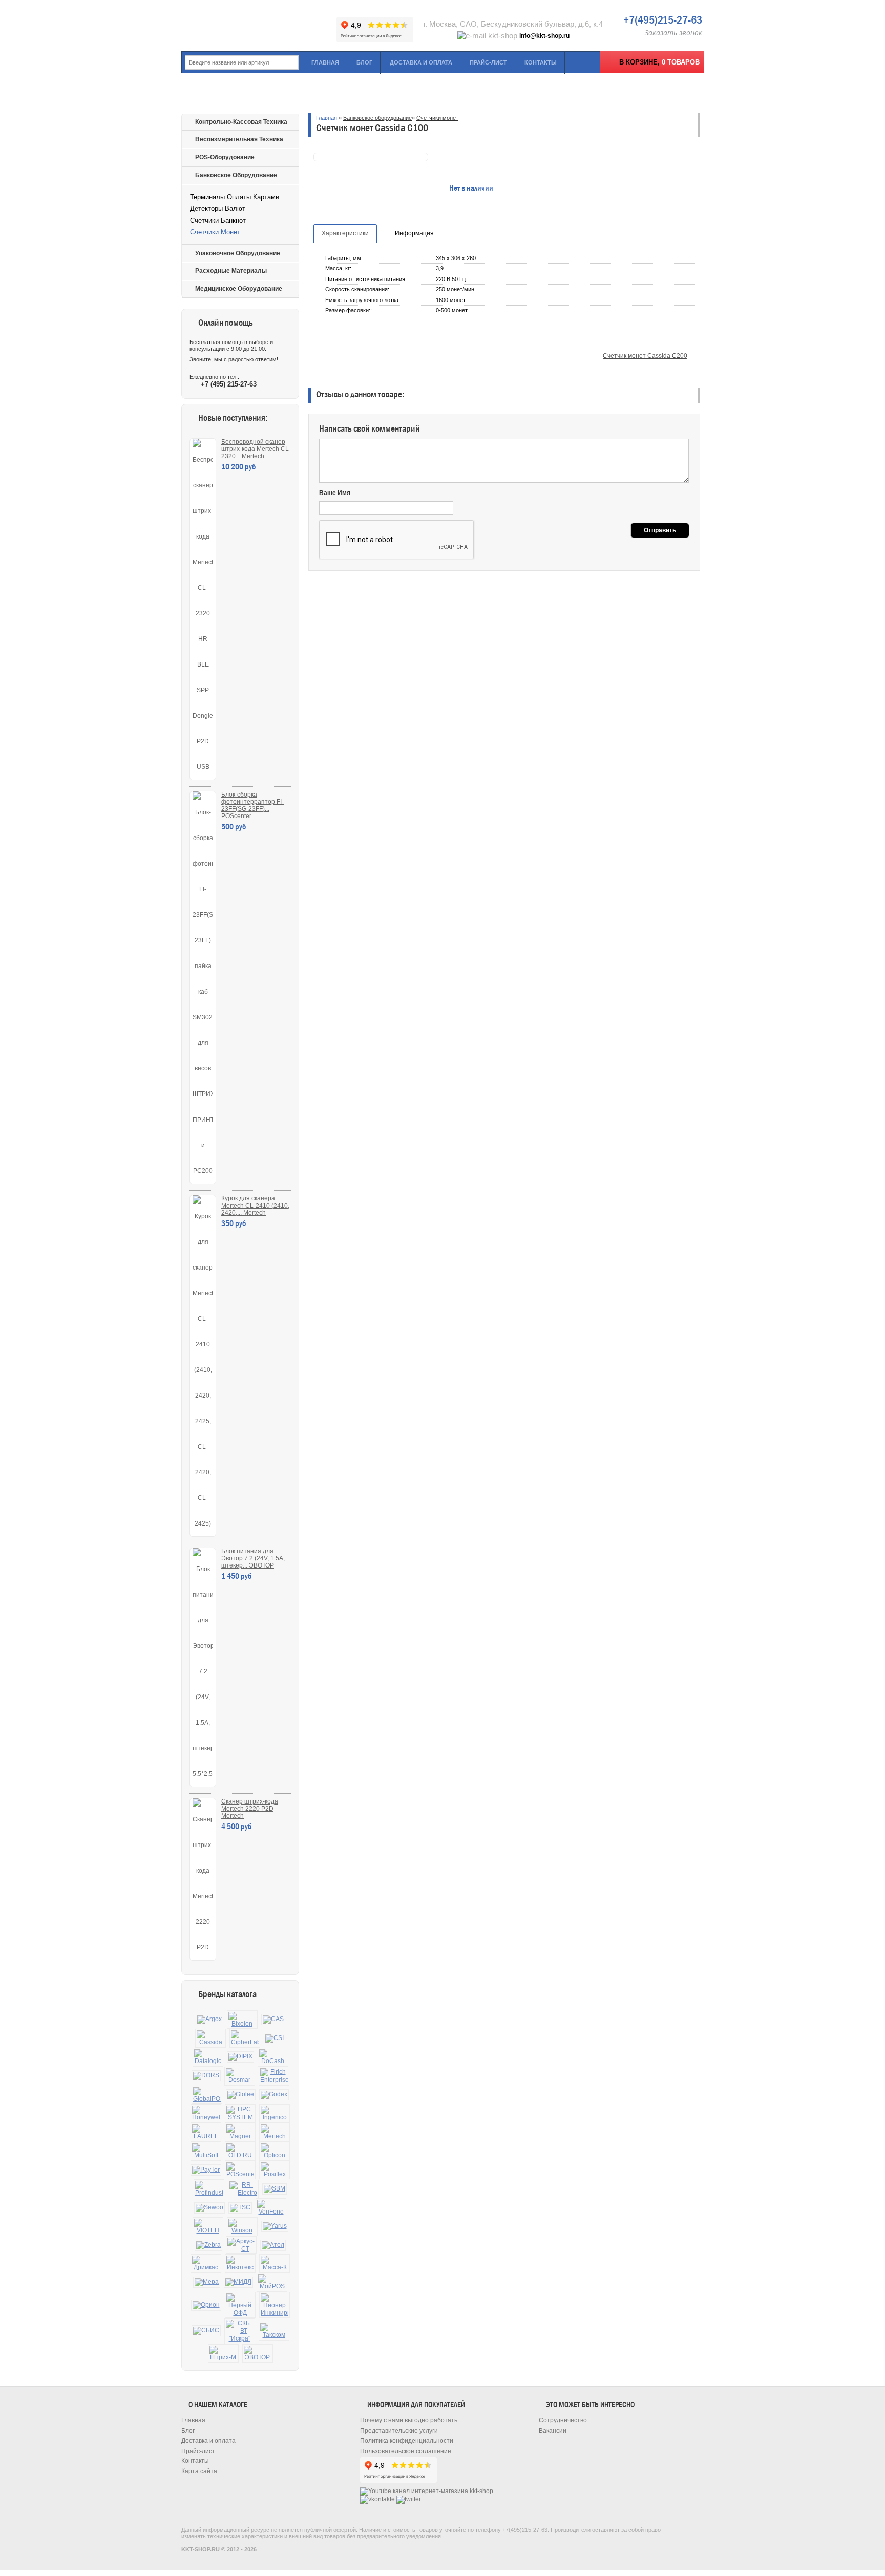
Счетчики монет (215, 232)
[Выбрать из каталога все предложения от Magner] (240, 2132)
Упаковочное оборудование (238, 253)
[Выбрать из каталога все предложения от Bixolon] (242, 2020)
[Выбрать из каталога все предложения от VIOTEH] (208, 2227)
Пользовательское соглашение (406, 2451)
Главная (325, 62)
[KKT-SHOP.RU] (258, 26)
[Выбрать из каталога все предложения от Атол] (273, 2245)
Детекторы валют (218, 209)
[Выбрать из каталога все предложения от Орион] (206, 2305)
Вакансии (553, 2431)
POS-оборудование (225, 157)
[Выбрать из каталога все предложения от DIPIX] (240, 2057)
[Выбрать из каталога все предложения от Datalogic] (208, 2057)
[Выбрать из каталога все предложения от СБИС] (206, 2331)
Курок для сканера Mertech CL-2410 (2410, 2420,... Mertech (255, 1206)
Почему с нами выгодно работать (409, 2420)
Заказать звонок (673, 33)
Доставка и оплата (421, 62)
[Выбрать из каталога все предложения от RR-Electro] (243, 2189)
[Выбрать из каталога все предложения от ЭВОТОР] (258, 2354)
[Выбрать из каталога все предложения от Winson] (242, 2227)
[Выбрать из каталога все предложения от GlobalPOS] (207, 2095)
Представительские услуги (399, 2431)
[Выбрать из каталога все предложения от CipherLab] (245, 2038)
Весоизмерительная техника (239, 139)
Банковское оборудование (236, 175)
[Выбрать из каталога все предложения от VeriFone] (271, 2208)
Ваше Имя (335, 493)
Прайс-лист (488, 62)
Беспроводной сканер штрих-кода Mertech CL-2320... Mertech (256, 449)
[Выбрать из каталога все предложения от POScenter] (240, 2170)
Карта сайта (199, 2471)
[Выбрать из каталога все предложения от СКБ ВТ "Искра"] (240, 2331)
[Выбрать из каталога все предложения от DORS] (206, 2076)
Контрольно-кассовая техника (241, 122)
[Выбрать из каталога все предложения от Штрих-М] (223, 2354)
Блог (364, 62)
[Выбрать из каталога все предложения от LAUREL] (206, 2132)
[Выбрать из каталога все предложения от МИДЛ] (238, 2282)
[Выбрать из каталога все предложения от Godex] (274, 2095)
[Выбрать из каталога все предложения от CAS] (273, 2020)
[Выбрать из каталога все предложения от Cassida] (210, 2038)
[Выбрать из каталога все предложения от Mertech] (275, 2132)
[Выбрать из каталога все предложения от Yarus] (275, 2226)
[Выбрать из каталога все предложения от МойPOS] (272, 2282)
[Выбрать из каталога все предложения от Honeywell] (206, 2113)
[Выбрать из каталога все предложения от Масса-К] (275, 2263)
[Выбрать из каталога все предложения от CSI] (275, 2038)
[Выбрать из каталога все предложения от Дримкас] (206, 2263)
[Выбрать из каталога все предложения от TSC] (240, 2208)
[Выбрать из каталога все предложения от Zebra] (208, 2245)
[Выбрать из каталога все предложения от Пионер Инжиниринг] (275, 2305)
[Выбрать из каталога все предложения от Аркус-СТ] (241, 2245)
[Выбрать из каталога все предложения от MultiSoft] (206, 2151)
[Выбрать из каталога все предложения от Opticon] (275, 2151)
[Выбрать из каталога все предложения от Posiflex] (275, 2170)
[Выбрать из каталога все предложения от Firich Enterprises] (274, 2076)
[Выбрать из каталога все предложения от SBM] (275, 2189)
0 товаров (681, 62)
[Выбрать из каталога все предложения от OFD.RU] (240, 2151)
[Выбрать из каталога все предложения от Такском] (274, 2331)
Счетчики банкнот (218, 220)
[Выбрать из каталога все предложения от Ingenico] (275, 2113)
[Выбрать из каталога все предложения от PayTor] (206, 2170)
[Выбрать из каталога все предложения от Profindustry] (209, 2189)
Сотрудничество (563, 2420)
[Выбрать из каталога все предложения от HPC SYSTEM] (240, 2113)
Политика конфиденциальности (407, 2441)
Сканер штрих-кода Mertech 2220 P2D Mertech (250, 1809)
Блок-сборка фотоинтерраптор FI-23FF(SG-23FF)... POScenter (252, 805)
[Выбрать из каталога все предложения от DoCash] (273, 2057)
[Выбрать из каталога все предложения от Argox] (209, 2020)
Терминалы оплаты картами (235, 197)
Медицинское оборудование (239, 289)
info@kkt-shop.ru (544, 36)
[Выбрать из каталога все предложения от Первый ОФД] (240, 2305)
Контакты (541, 62)
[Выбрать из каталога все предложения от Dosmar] (240, 2076)
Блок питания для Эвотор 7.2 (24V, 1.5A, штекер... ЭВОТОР (253, 1558)
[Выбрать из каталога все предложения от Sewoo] (209, 2208)
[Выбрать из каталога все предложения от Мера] (207, 2282)
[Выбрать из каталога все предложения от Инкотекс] (240, 2263)
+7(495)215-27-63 (663, 20)
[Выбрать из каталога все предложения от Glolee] (241, 2095)
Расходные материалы (231, 271)
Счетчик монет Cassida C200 (645, 356)
